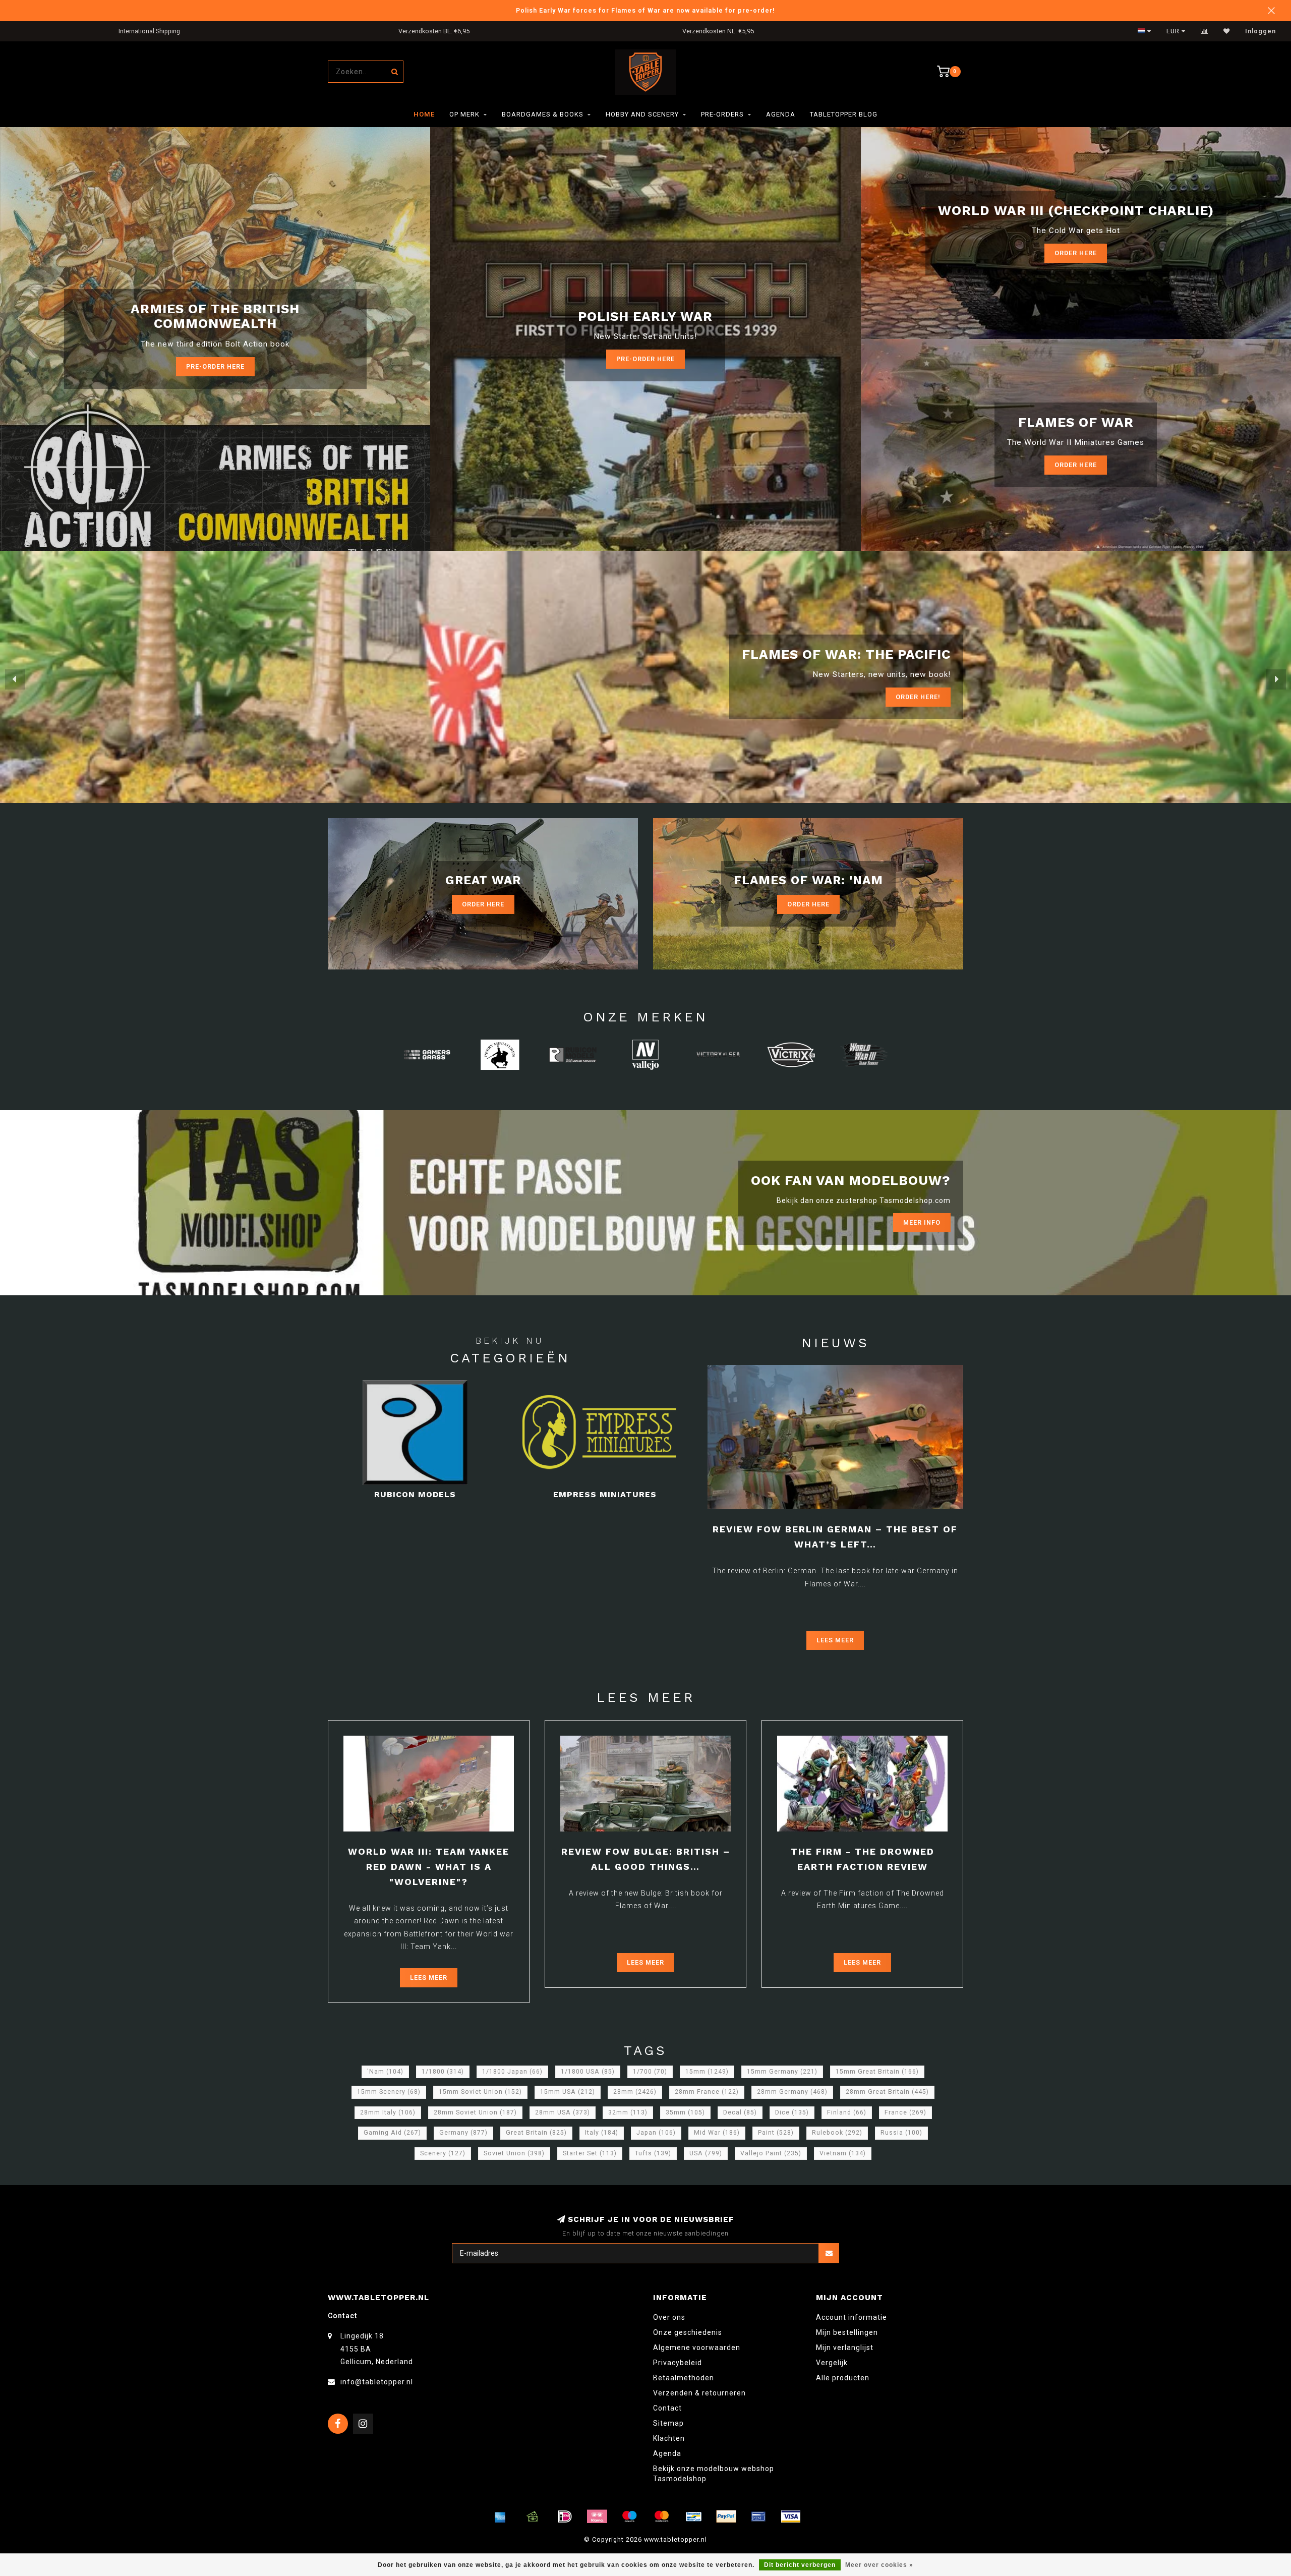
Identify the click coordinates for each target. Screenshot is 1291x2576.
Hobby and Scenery (642, 114)
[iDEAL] (565, 2516)
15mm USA (568, 2092)
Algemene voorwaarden (697, 2348)
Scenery (443, 2153)
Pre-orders (722, 114)
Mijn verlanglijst (845, 2348)
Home (424, 114)
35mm (685, 2112)
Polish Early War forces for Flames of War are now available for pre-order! (645, 10)
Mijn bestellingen (847, 2332)
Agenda (781, 114)
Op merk (464, 114)
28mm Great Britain (887, 2092)
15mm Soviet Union (480, 2092)
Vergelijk (832, 2363)
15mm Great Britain (877, 2072)
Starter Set (590, 2153)
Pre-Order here (215, 366)
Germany (463, 2133)
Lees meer (835, 1640)
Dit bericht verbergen (800, 2565)
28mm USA (563, 2112)
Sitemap (668, 2423)
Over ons (669, 2317)
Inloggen (1260, 31)
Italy (602, 2133)
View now (923, 697)
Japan (656, 2133)
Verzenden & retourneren (699, 2393)
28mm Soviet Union (475, 2112)
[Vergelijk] (1205, 31)
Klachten (669, 2438)
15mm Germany (782, 2072)
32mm (628, 2112)
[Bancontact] (694, 2516)
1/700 (650, 2072)
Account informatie (852, 2317)
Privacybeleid (678, 2363)
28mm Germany (792, 2092)
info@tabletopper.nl (377, 2382)
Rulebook (837, 2133)
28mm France (707, 2092)
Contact (667, 2408)
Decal (740, 2112)
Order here (1076, 465)
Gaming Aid (392, 2133)
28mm (635, 2092)
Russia (901, 2133)
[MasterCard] (662, 2516)
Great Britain (536, 2133)
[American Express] (500, 2516)
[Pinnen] (758, 2516)
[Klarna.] (597, 2516)
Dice (792, 2112)
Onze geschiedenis (688, 2332)
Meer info (922, 1222)
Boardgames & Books (543, 114)
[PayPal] (726, 2516)
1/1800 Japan (512, 2072)
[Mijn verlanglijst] (1227, 31)
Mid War (717, 2133)
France (905, 2112)
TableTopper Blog (844, 114)
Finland (847, 2112)
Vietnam (843, 2153)
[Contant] (533, 2516)
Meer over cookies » (879, 2565)
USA (706, 2153)
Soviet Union (514, 2153)
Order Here (1076, 253)
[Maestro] (629, 2516)
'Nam (385, 2072)
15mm (707, 2072)
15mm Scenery (389, 2092)
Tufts (653, 2153)
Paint (776, 2133)
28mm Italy (388, 2112)
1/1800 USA (588, 2072)
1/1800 (443, 2072)
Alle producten (843, 2378)
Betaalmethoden (684, 2378)
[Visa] (791, 2516)
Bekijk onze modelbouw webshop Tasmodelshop (714, 2474)
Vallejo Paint (771, 2153)
